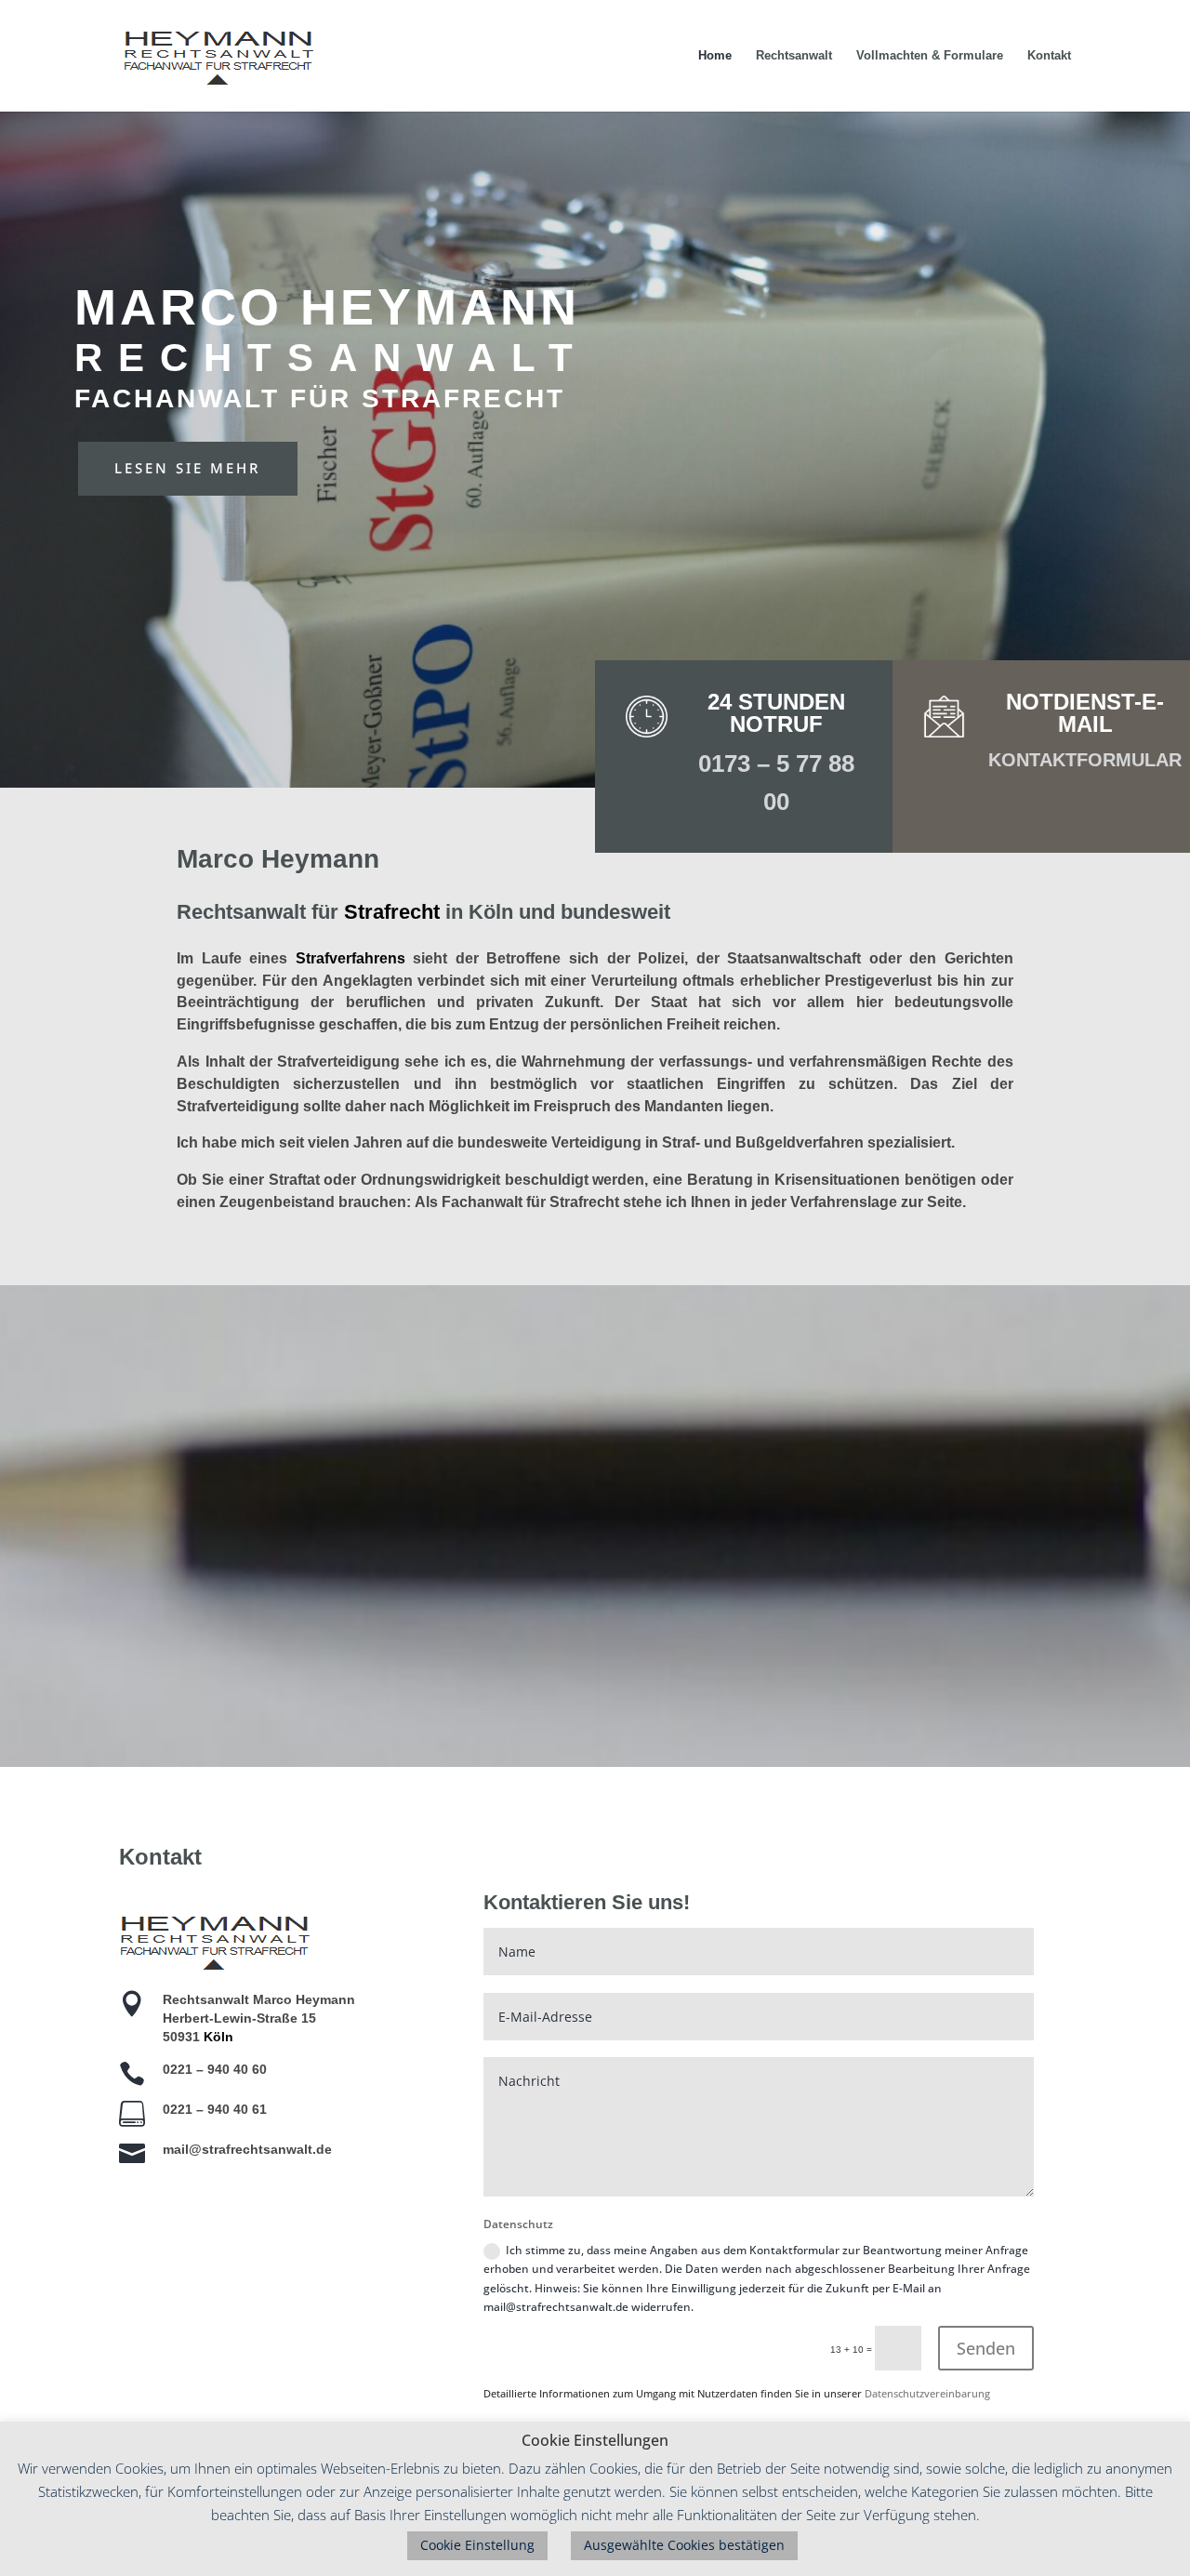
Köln (218, 2037)
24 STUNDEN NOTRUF (776, 713)
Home (715, 56)
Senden (986, 2348)
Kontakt (1049, 56)
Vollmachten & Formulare (930, 56)
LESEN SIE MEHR (188, 468)
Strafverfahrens (350, 958)
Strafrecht (392, 912)
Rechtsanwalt (794, 56)
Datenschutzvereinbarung (927, 2393)
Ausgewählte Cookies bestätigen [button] (684, 2545)
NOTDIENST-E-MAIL (1085, 713)
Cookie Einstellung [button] (477, 2545)
